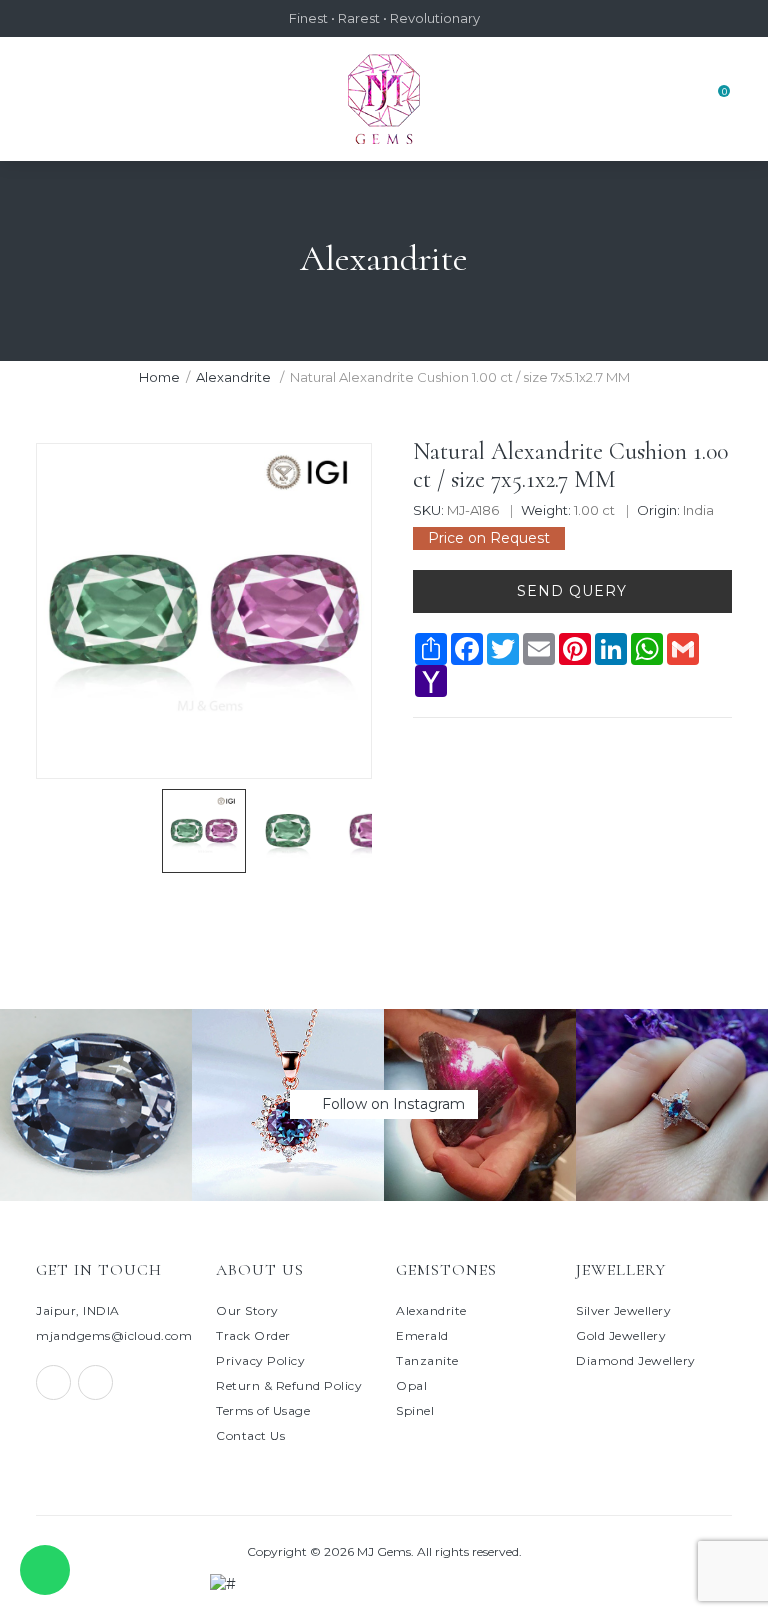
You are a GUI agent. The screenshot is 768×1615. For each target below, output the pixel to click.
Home (159, 377)
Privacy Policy (260, 1360)
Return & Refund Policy (289, 1385)
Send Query (572, 591)
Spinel (415, 1410)
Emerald (422, 1335)
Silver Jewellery (623, 1310)
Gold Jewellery (621, 1335)
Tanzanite (427, 1360)
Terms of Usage (263, 1410)
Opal (411, 1385)
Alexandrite (235, 377)
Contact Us (250, 1435)
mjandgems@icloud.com (114, 1335)
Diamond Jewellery (636, 1360)
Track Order (253, 1335)
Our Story (247, 1310)
